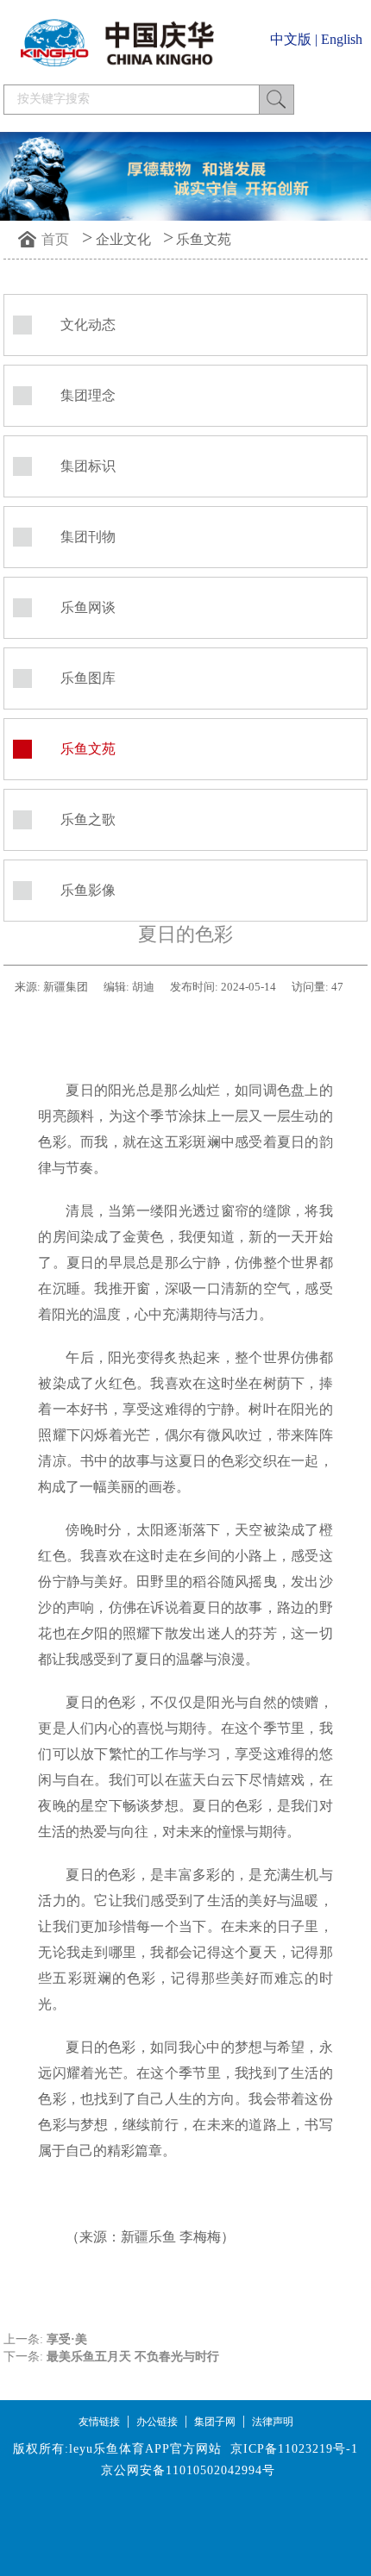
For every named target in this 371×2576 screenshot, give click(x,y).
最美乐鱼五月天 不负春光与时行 (133, 2357)
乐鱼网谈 (88, 607)
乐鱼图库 (88, 678)
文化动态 (88, 325)
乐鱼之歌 (88, 819)
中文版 (291, 39)
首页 (55, 239)
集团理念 (88, 395)
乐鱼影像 (88, 890)
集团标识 (88, 466)
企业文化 (123, 239)
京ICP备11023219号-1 (294, 2449)
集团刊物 (88, 537)
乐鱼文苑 (204, 239)
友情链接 (99, 2422)
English (342, 39)
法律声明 (273, 2422)
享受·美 (67, 2339)
